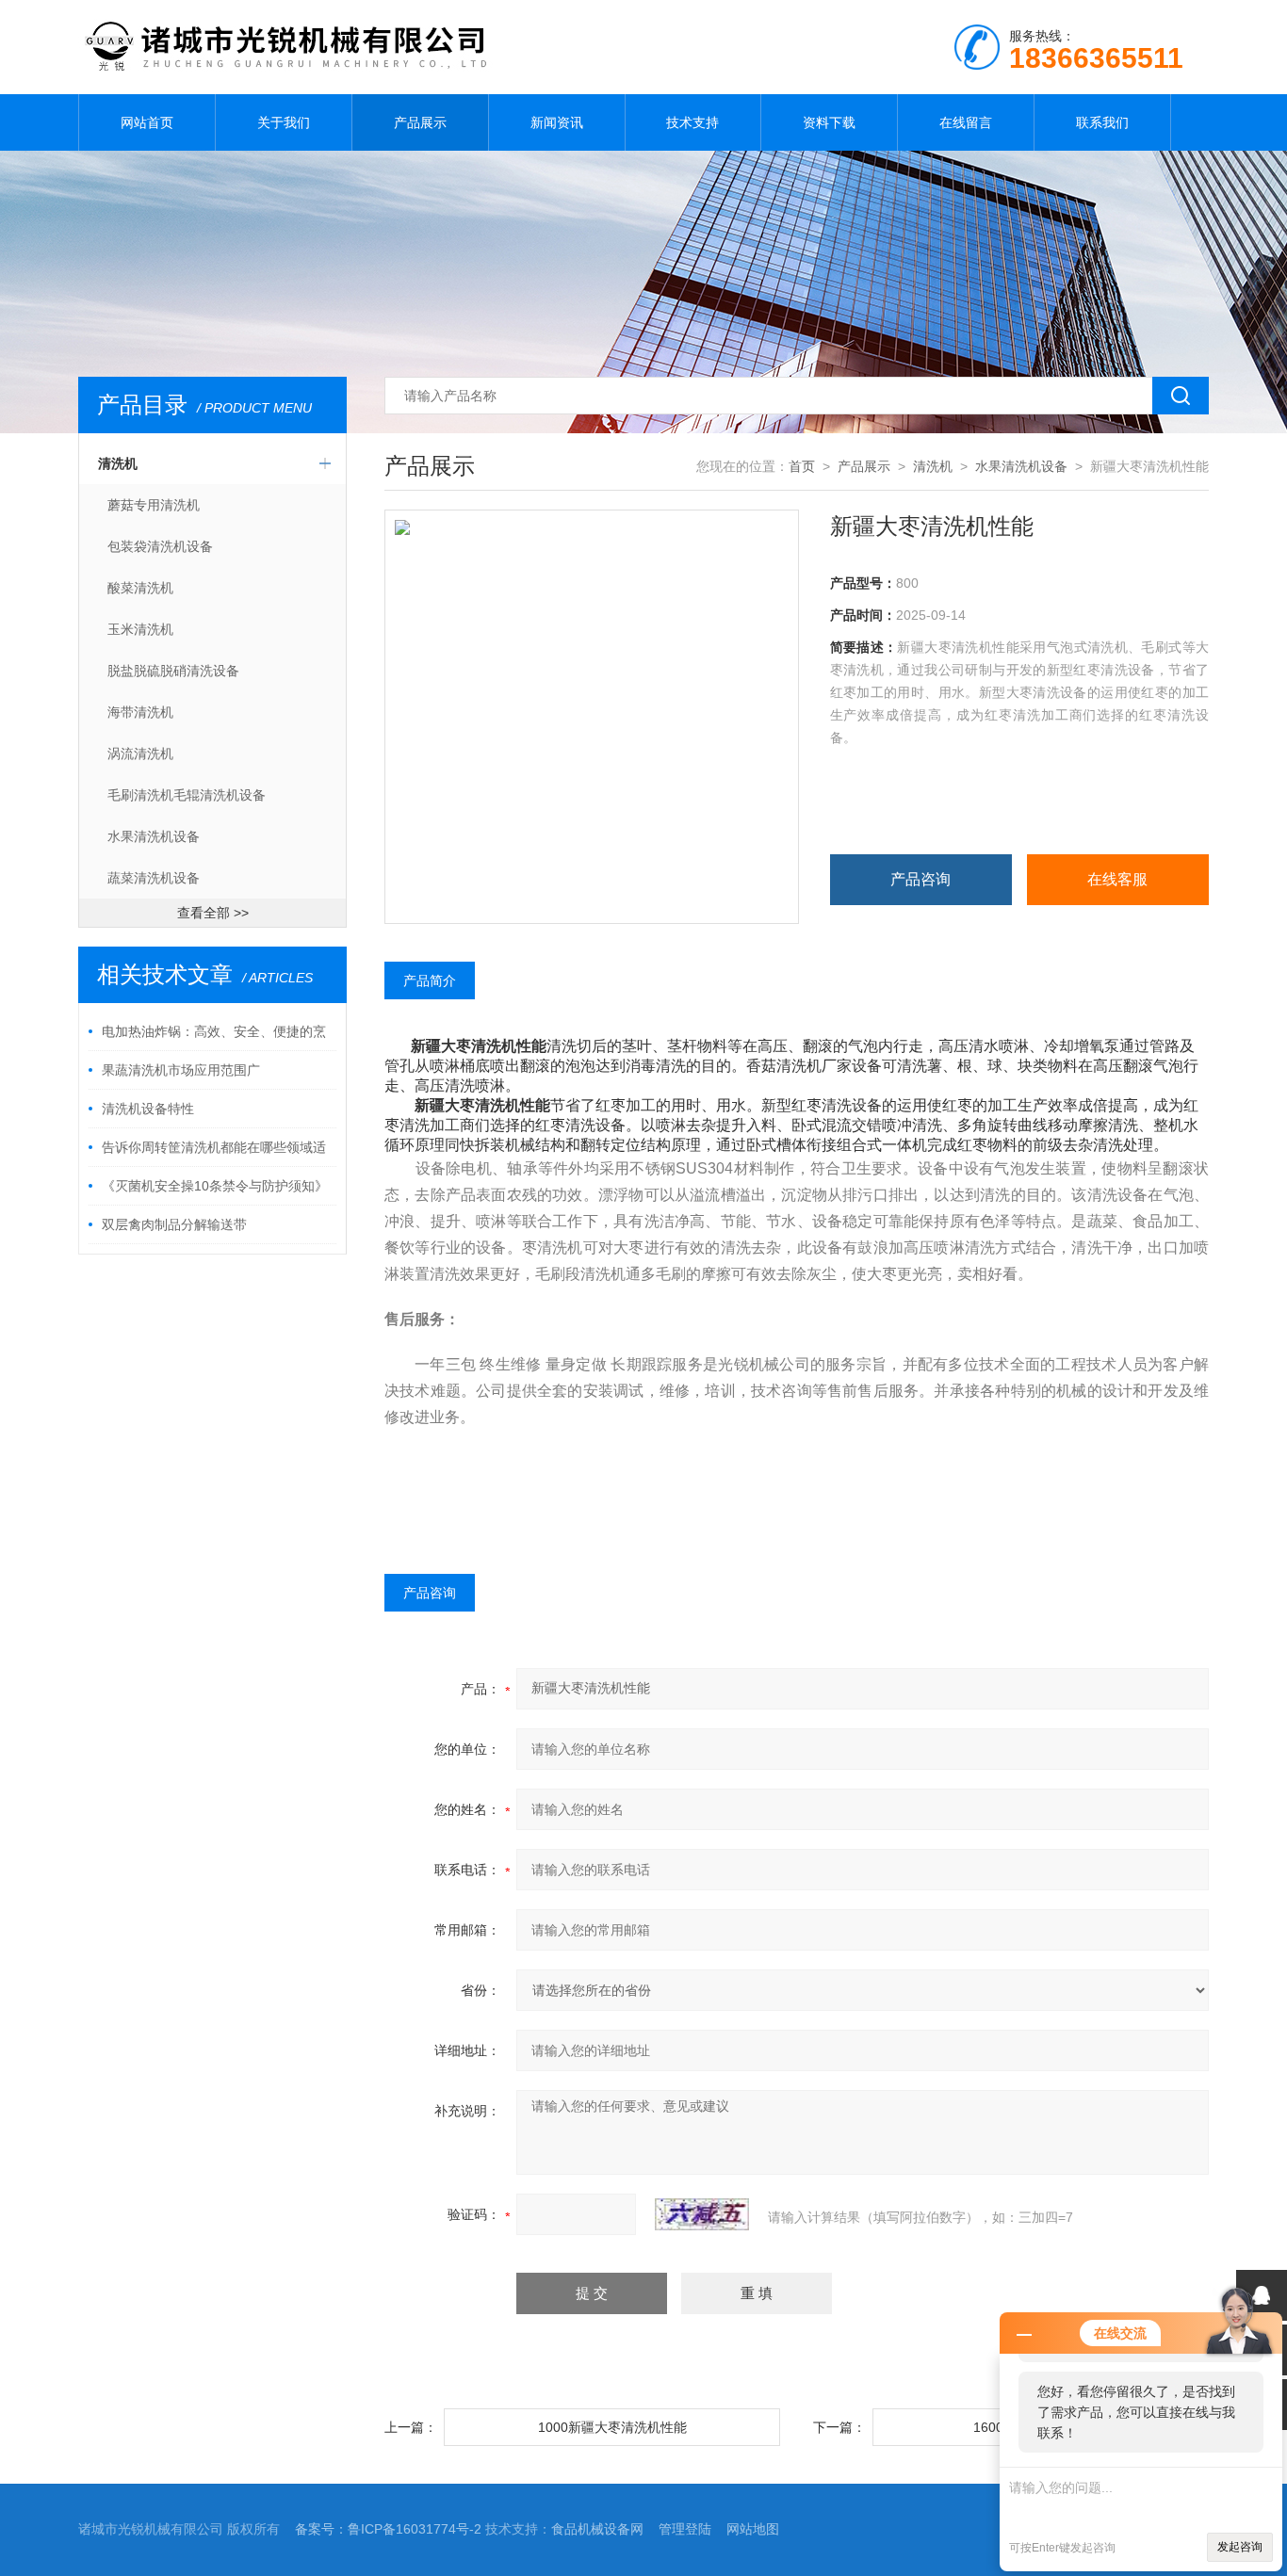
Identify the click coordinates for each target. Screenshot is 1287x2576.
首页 (802, 466)
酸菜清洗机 (140, 588)
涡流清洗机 (140, 753)
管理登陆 (685, 2529)
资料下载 (829, 122)
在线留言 (966, 122)
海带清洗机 (140, 712)
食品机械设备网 (597, 2529)
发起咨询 (1240, 2547)
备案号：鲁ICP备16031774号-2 (388, 2529)
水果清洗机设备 (154, 836)
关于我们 (284, 122)
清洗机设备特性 (148, 1109)
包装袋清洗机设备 (160, 546)
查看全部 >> (213, 913)
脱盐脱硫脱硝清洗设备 (173, 671)
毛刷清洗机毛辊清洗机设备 (187, 795)
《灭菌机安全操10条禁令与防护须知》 (215, 1186)
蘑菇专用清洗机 (154, 505)
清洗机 (118, 463)
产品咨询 (920, 879)
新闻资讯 (557, 122)
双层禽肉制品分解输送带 (174, 1224)
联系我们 (1102, 122)
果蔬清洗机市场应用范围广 (181, 1070)
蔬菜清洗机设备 (154, 878)
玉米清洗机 (140, 629)
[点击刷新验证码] (702, 2214)
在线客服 (1117, 879)
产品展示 (420, 122)
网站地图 (753, 2529)
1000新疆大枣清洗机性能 (612, 2427)
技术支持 (692, 122)
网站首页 (147, 122)
